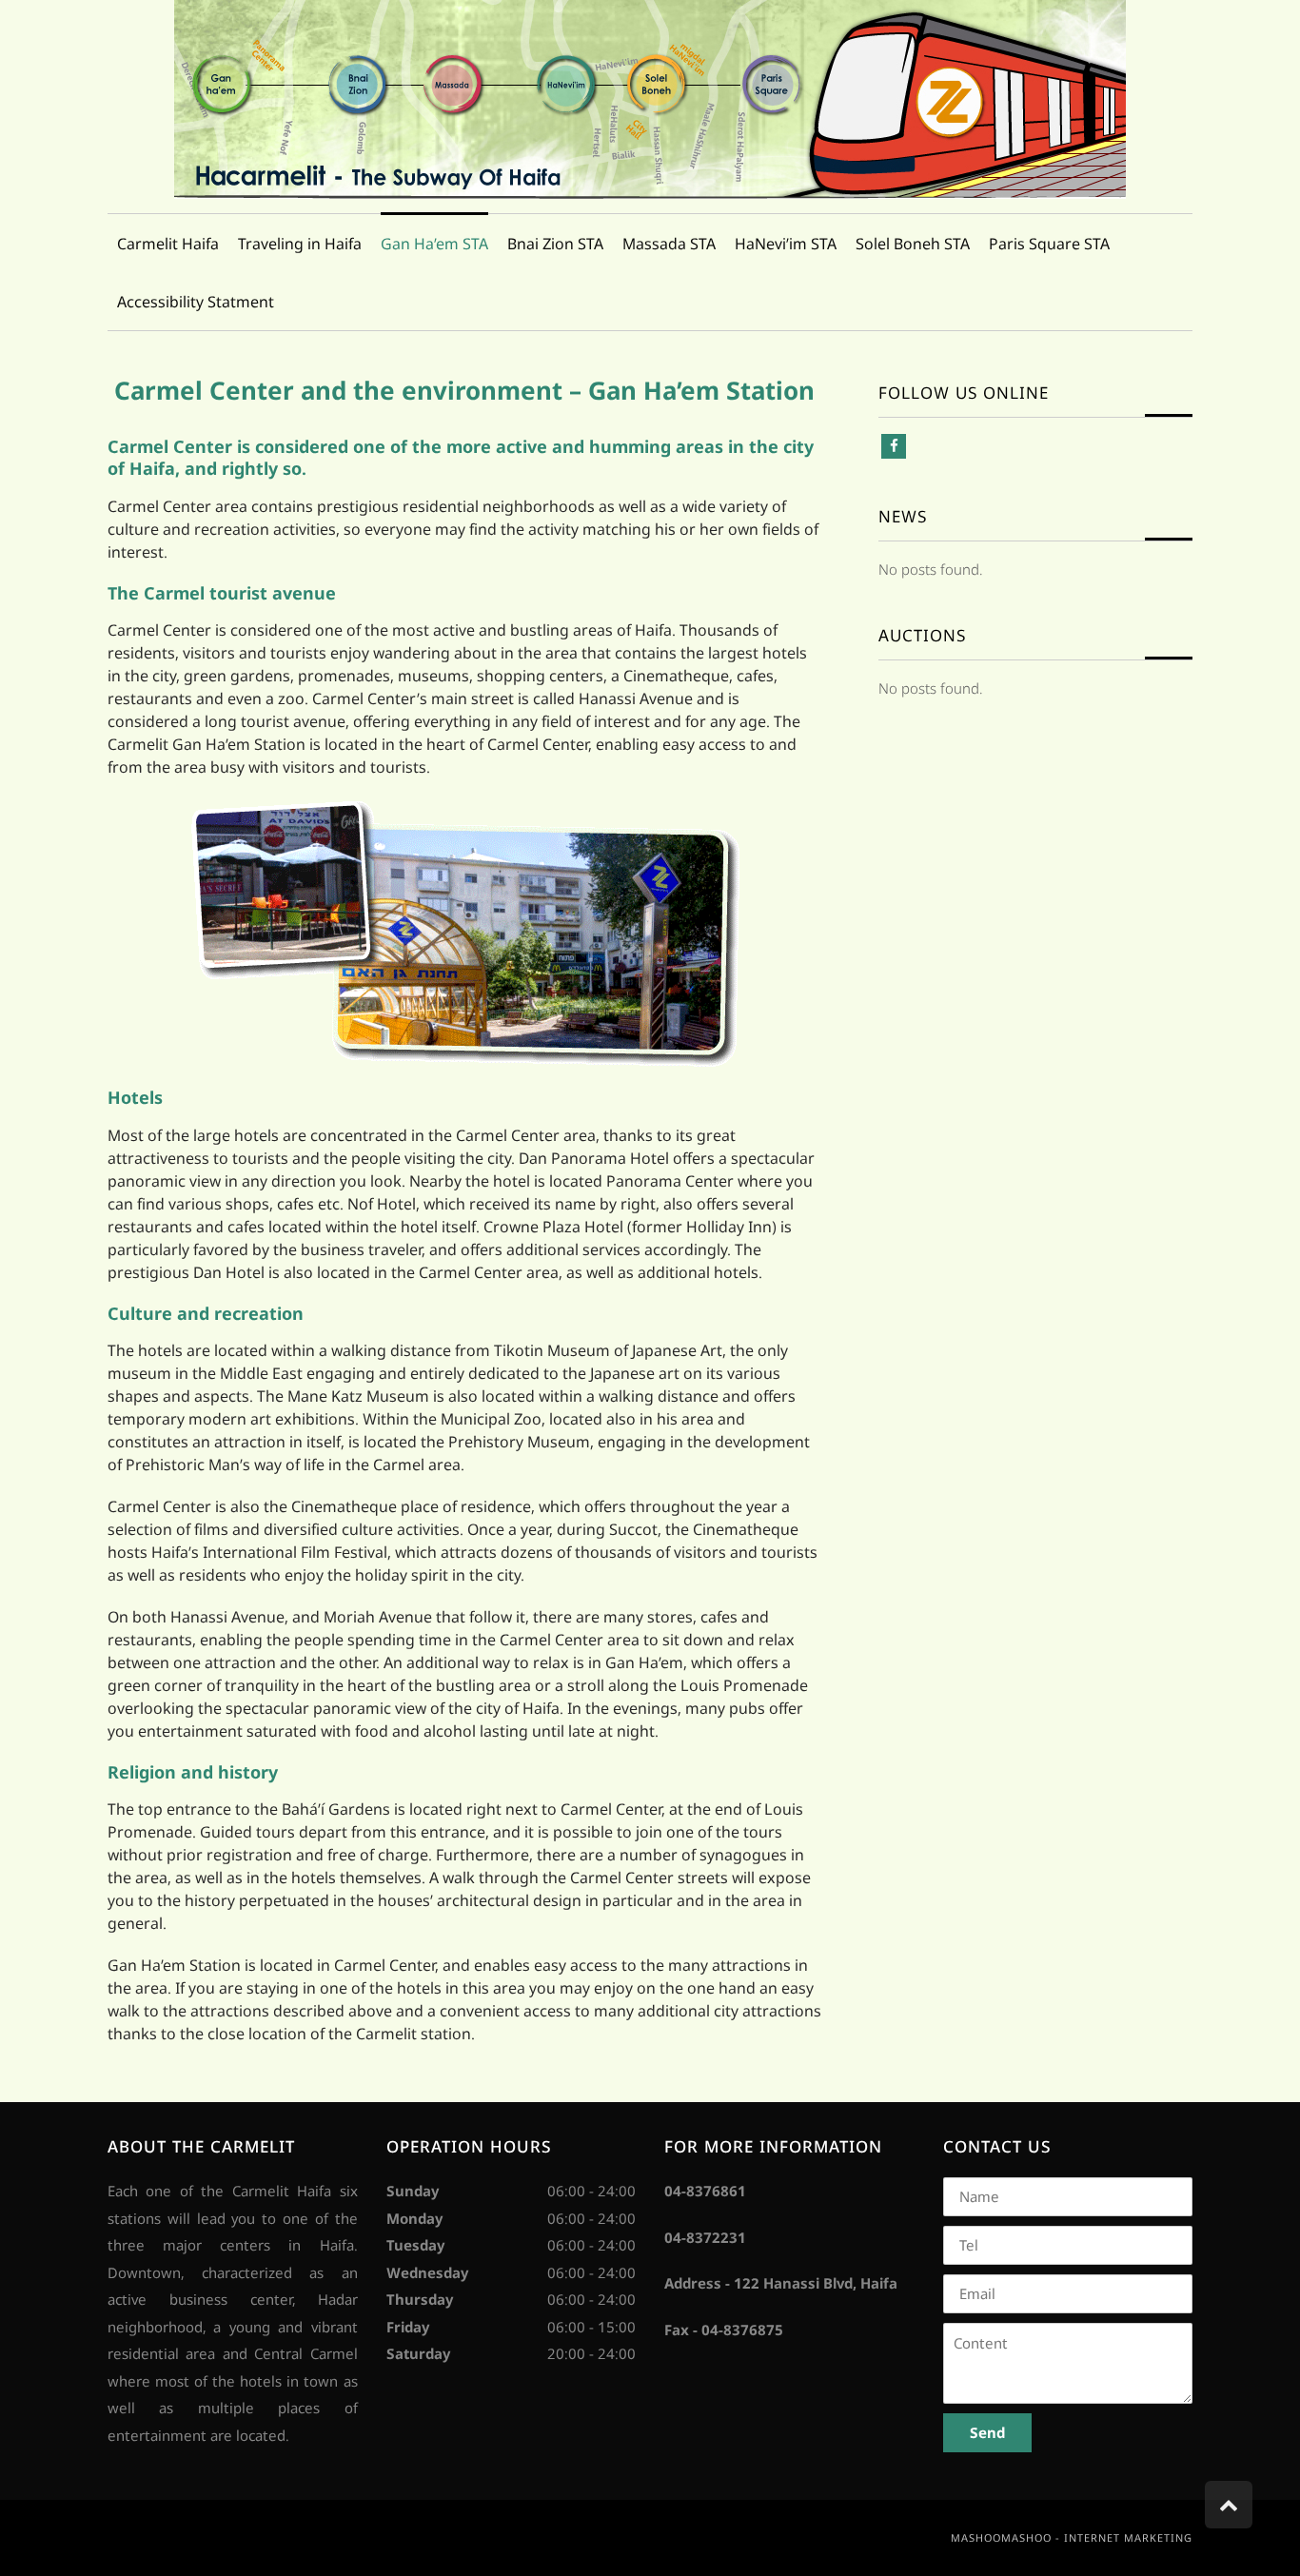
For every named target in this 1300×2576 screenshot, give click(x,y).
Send (987, 2432)
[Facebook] (894, 446)
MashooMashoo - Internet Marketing (1072, 2537)
